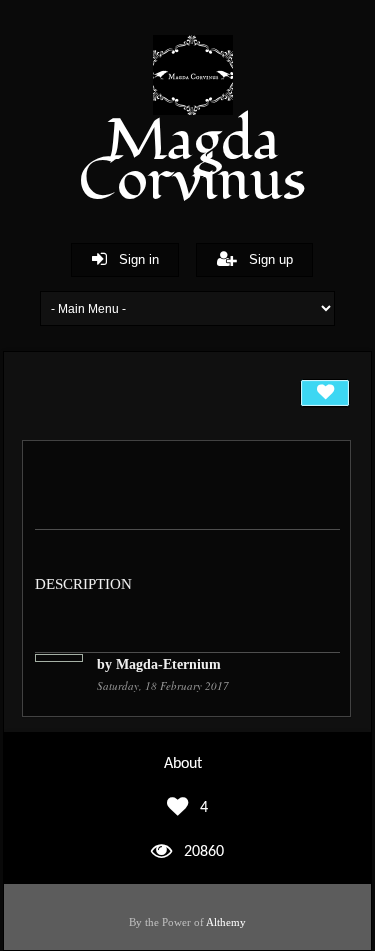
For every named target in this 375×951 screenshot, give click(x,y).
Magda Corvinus (192, 161)
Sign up (265, 259)
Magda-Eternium (168, 664)
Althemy (226, 922)
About (183, 764)
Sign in (133, 259)
